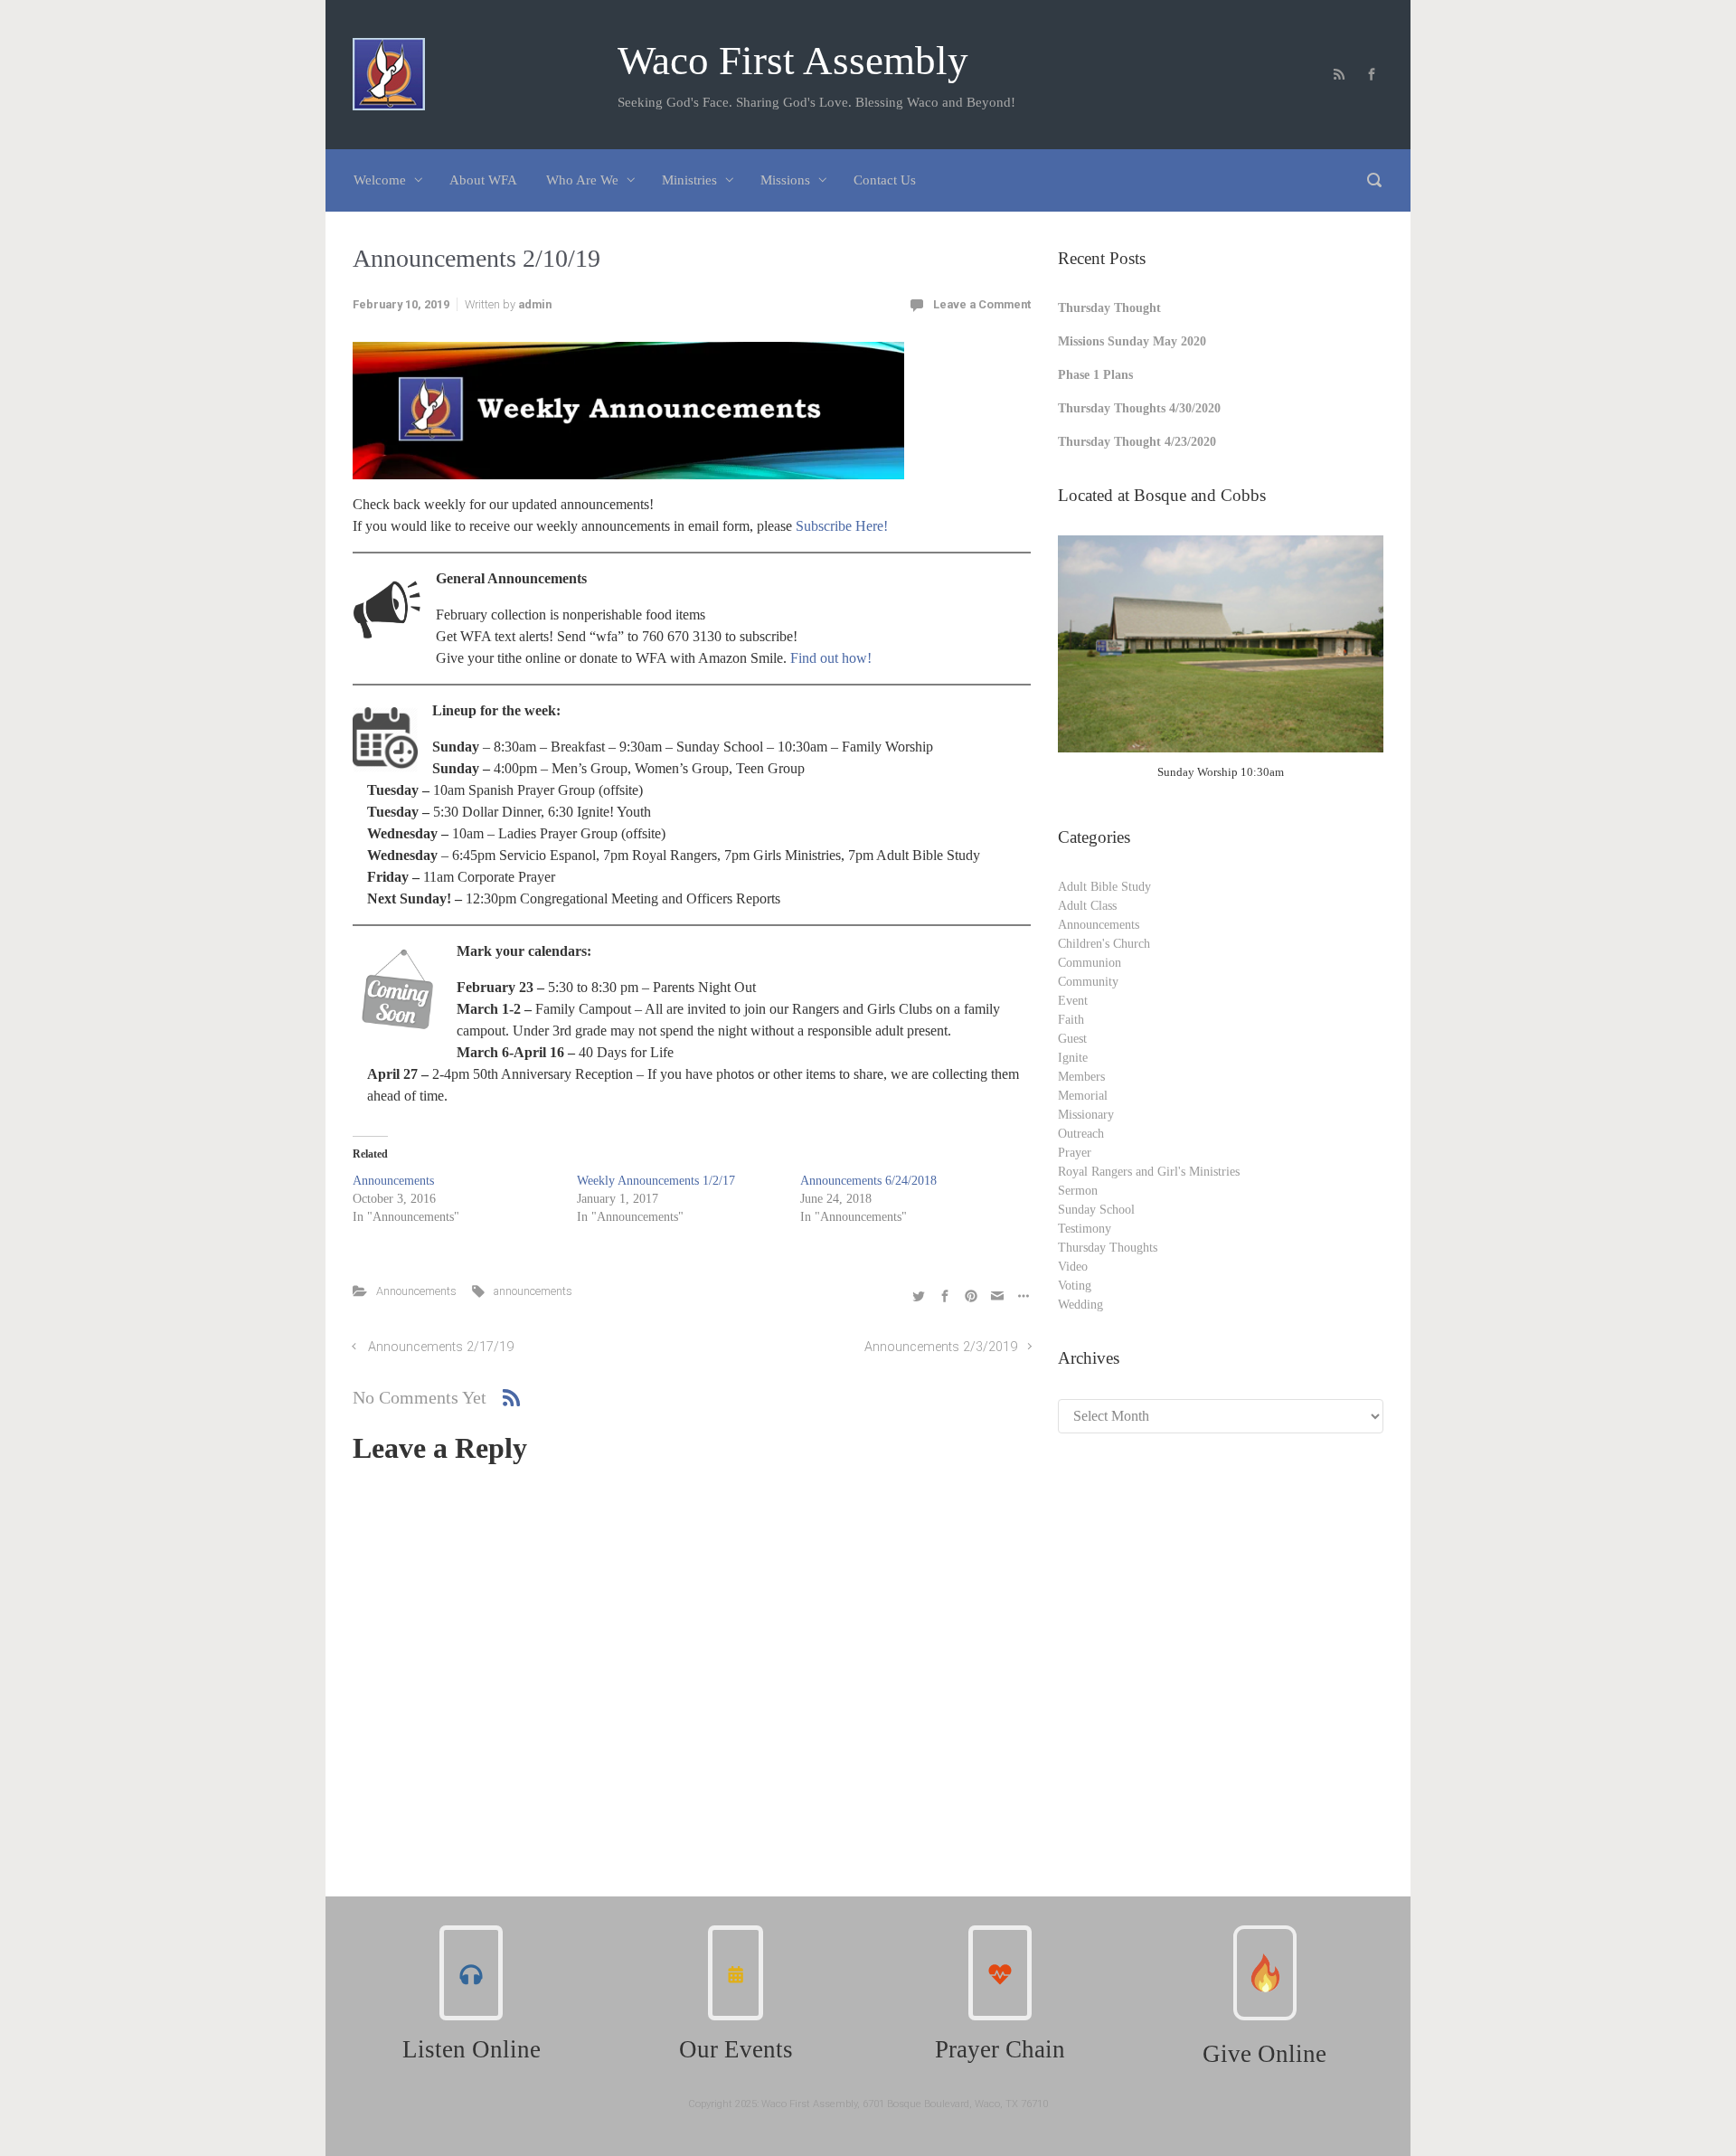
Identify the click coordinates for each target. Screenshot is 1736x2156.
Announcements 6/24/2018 (868, 1181)
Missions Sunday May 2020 (1132, 341)
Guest (1072, 1039)
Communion (1090, 963)
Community (1088, 982)
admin (535, 304)
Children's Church (1104, 944)
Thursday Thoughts (1108, 1248)
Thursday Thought (1109, 308)
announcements (533, 1291)
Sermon (1078, 1191)
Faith (1071, 1020)
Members (1081, 1077)
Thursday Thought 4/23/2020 (1137, 442)
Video (1073, 1267)
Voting (1075, 1286)
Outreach (1081, 1134)
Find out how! (831, 658)
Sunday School (1096, 1210)
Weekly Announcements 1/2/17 (656, 1181)
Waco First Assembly (793, 61)
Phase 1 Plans (1095, 375)
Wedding (1080, 1305)
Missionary (1086, 1115)
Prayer (1075, 1153)
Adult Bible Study (1104, 887)
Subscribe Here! (842, 526)
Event (1073, 1001)
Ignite (1073, 1058)
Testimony (1085, 1229)
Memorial (1083, 1096)
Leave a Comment (982, 304)
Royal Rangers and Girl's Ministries (1149, 1172)
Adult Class (1087, 906)
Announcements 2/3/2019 (941, 1347)
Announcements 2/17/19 (441, 1347)
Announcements (393, 1181)
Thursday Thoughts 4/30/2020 (1139, 408)
